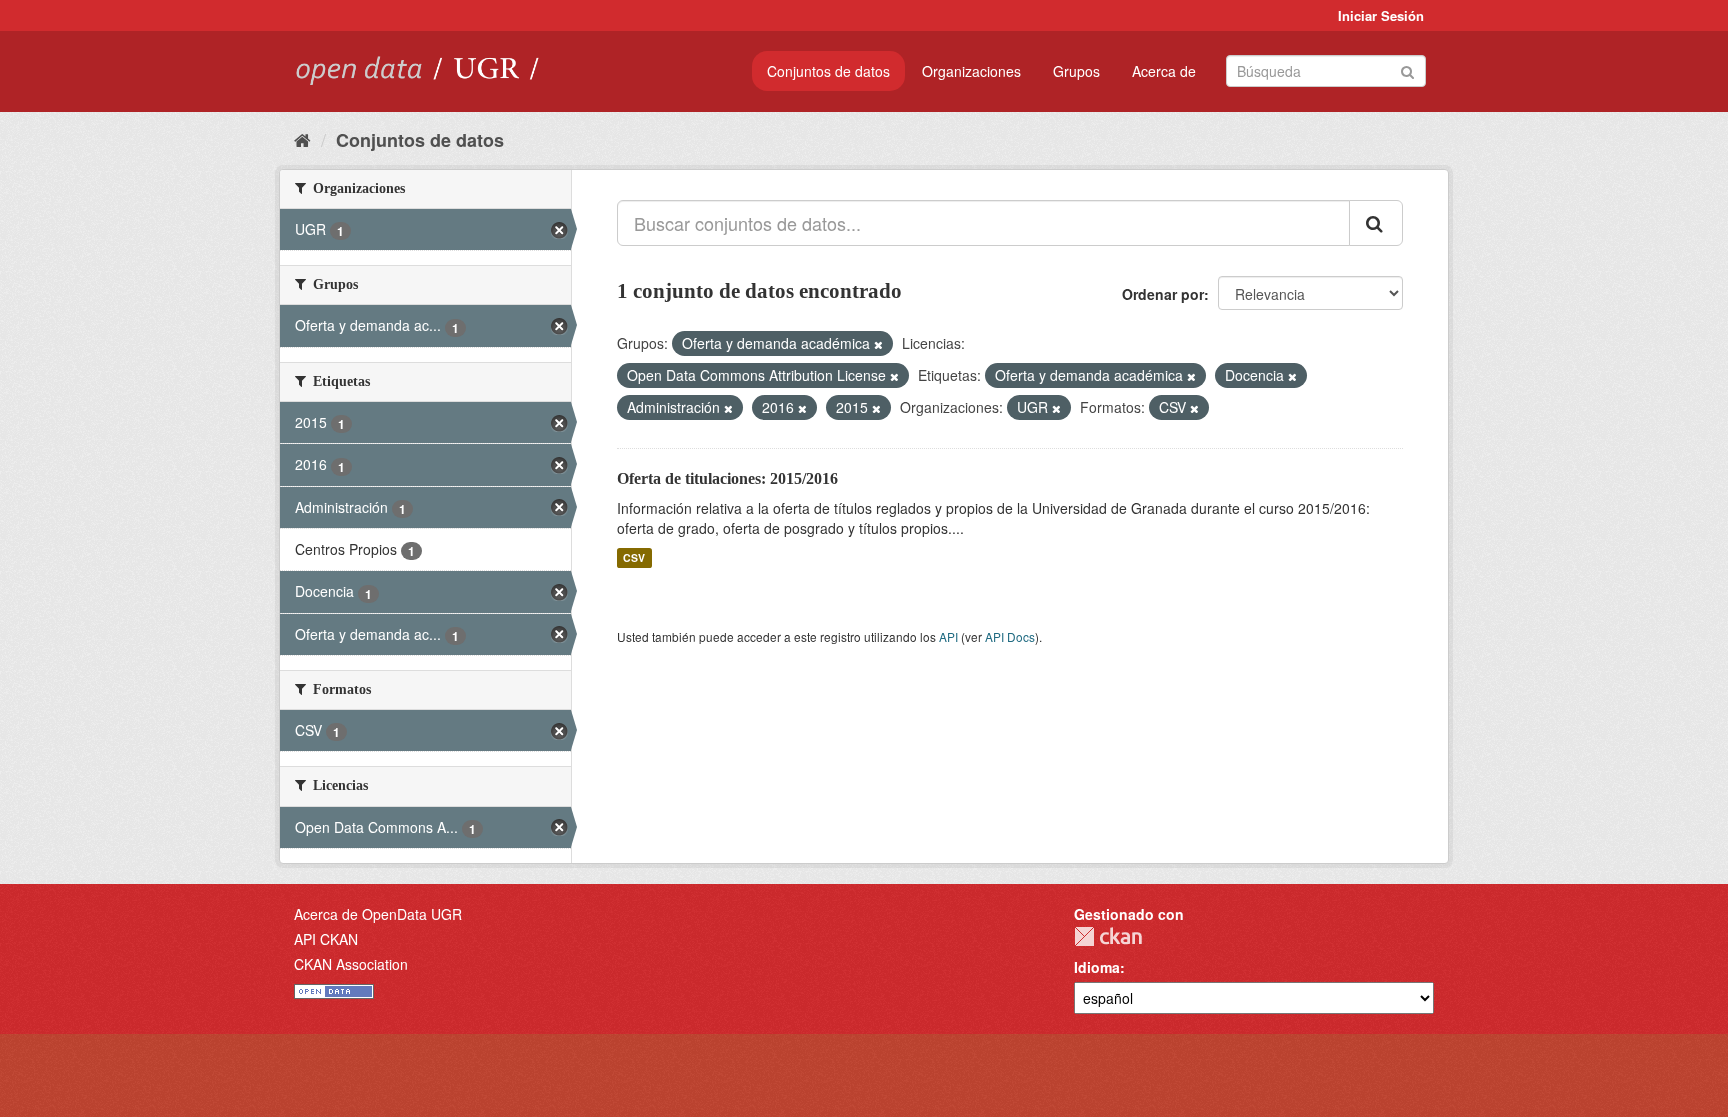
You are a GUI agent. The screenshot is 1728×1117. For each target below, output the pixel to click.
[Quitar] (878, 344)
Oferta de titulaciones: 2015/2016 (727, 478)
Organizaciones (971, 71)
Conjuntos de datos (828, 71)
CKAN (1108, 936)
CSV (634, 557)
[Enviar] (1407, 69)
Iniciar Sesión (1381, 15)
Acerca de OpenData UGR (378, 914)
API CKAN (326, 939)
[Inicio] (302, 139)
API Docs (1010, 636)
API (948, 636)
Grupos (1076, 71)
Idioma (1097, 967)
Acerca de (1164, 71)
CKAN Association (351, 964)
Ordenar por (1163, 294)
